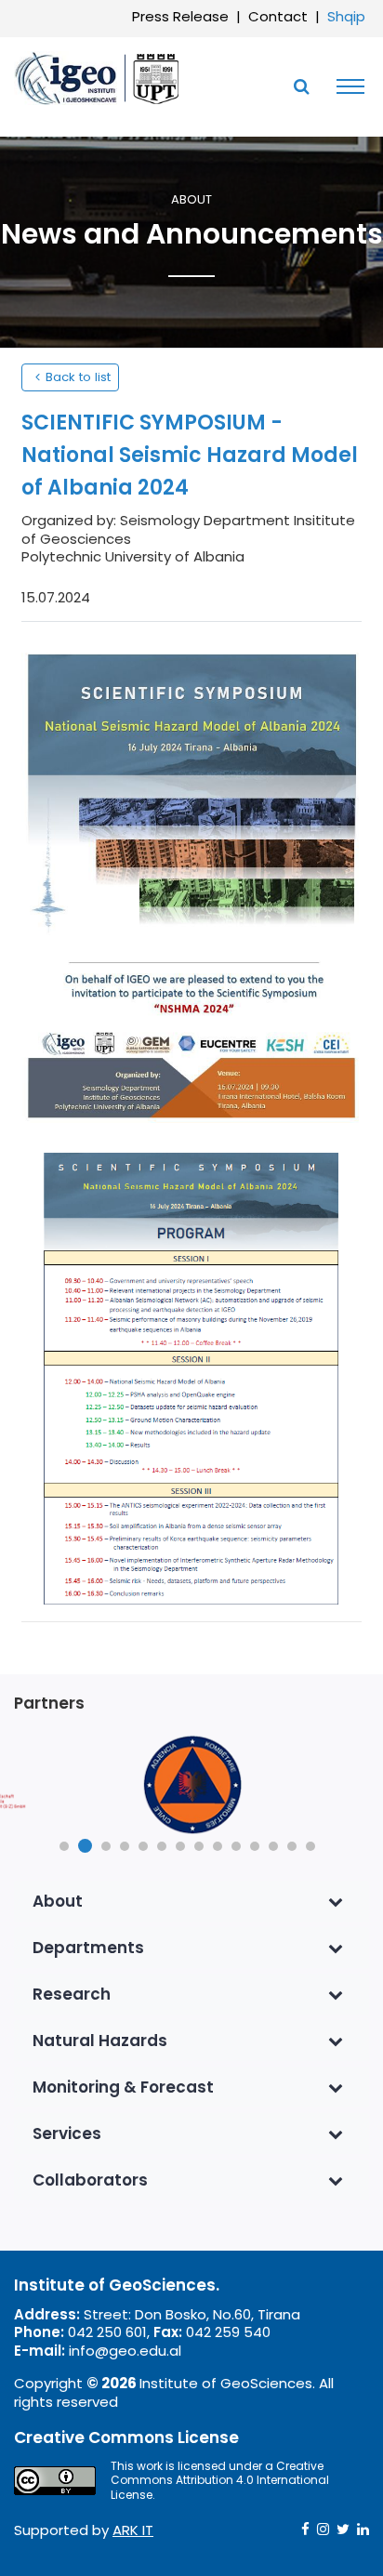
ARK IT (133, 2530)
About (191, 200)
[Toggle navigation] (346, 86)
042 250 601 (107, 2332)
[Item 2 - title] (191, 1785)
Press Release (180, 16)
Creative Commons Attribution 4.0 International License (220, 2480)
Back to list (78, 377)
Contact (278, 16)
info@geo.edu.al (125, 2351)
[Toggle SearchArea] (301, 86)
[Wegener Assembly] (98, 77)
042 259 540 (228, 2332)
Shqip (346, 16)
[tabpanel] (191, 1785)
